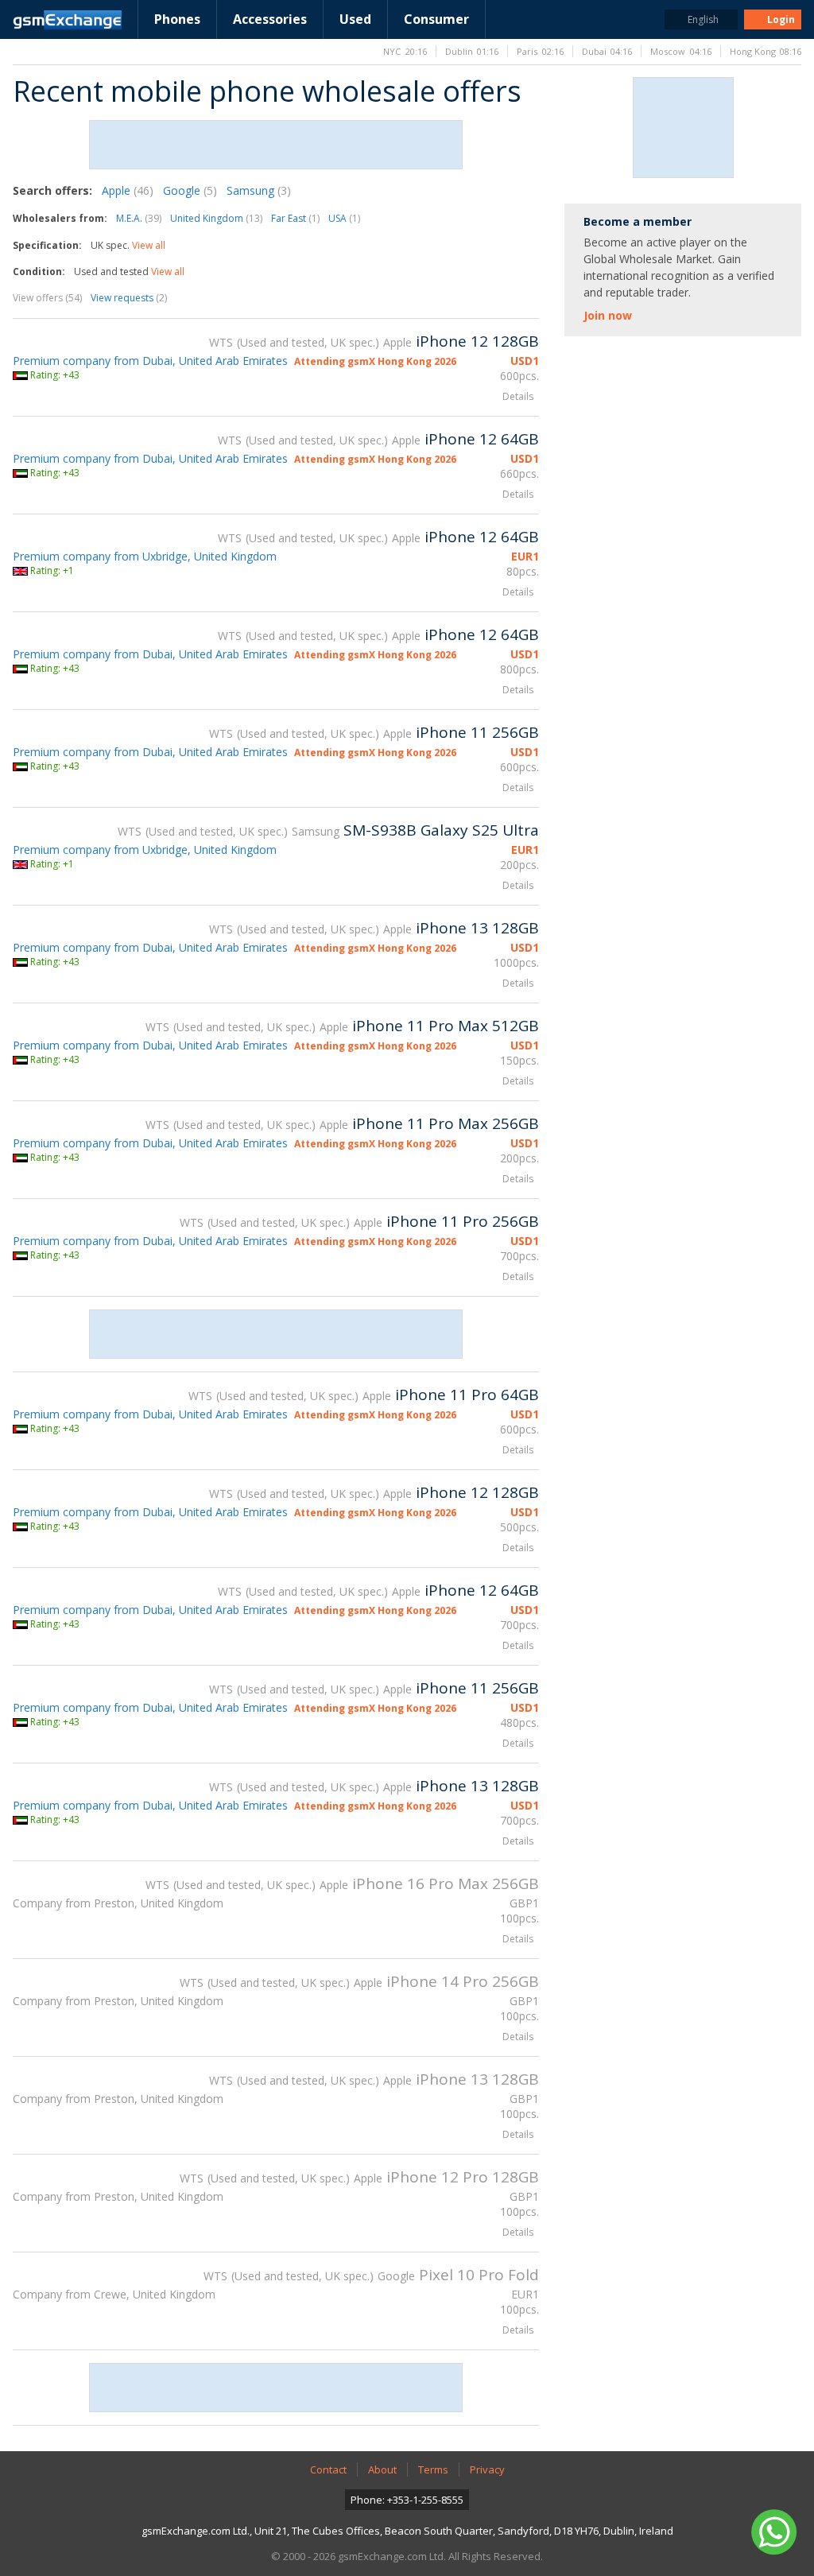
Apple (128, 190)
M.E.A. (139, 218)
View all (149, 245)
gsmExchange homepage (67, 20)
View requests (129, 298)
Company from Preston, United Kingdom (118, 1903)
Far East (295, 218)
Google (190, 190)
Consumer (436, 19)
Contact (328, 2469)
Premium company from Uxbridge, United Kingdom (145, 556)
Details (518, 396)
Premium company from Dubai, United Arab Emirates (150, 361)
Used (355, 19)
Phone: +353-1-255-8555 (407, 2500)
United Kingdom (216, 218)
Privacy (487, 2469)
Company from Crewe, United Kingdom (114, 2294)
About (382, 2469)
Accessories (270, 19)
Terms (433, 2469)
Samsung (259, 190)
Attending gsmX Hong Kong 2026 (375, 361)
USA (344, 218)
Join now (608, 315)
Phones (177, 19)
